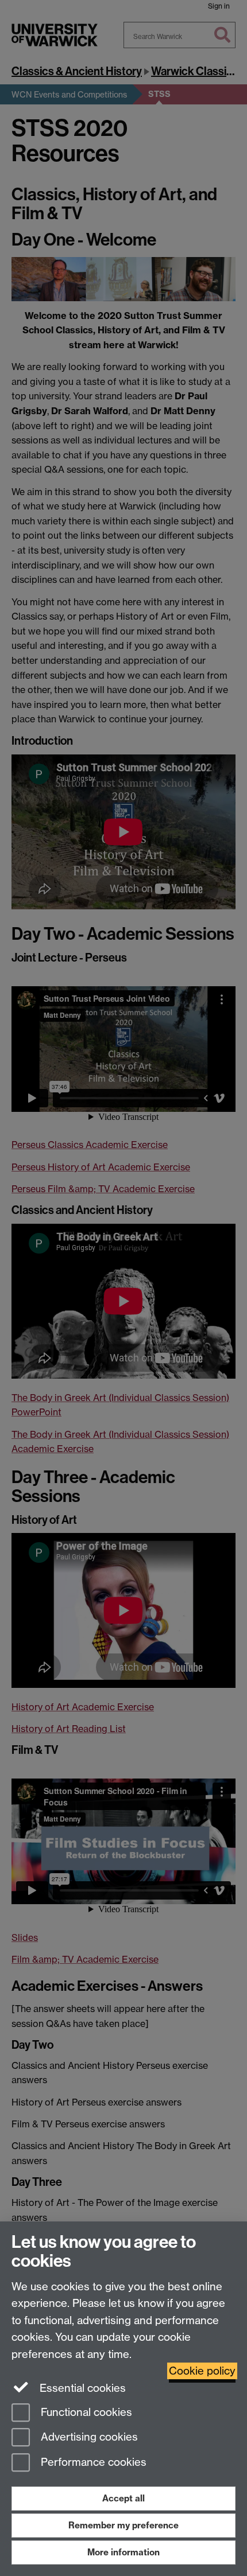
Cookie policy (202, 2371)
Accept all (123, 2498)
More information (123, 2552)
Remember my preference (123, 2525)
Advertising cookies (88, 2437)
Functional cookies (85, 2412)
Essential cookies (81, 2388)
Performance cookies (92, 2463)
